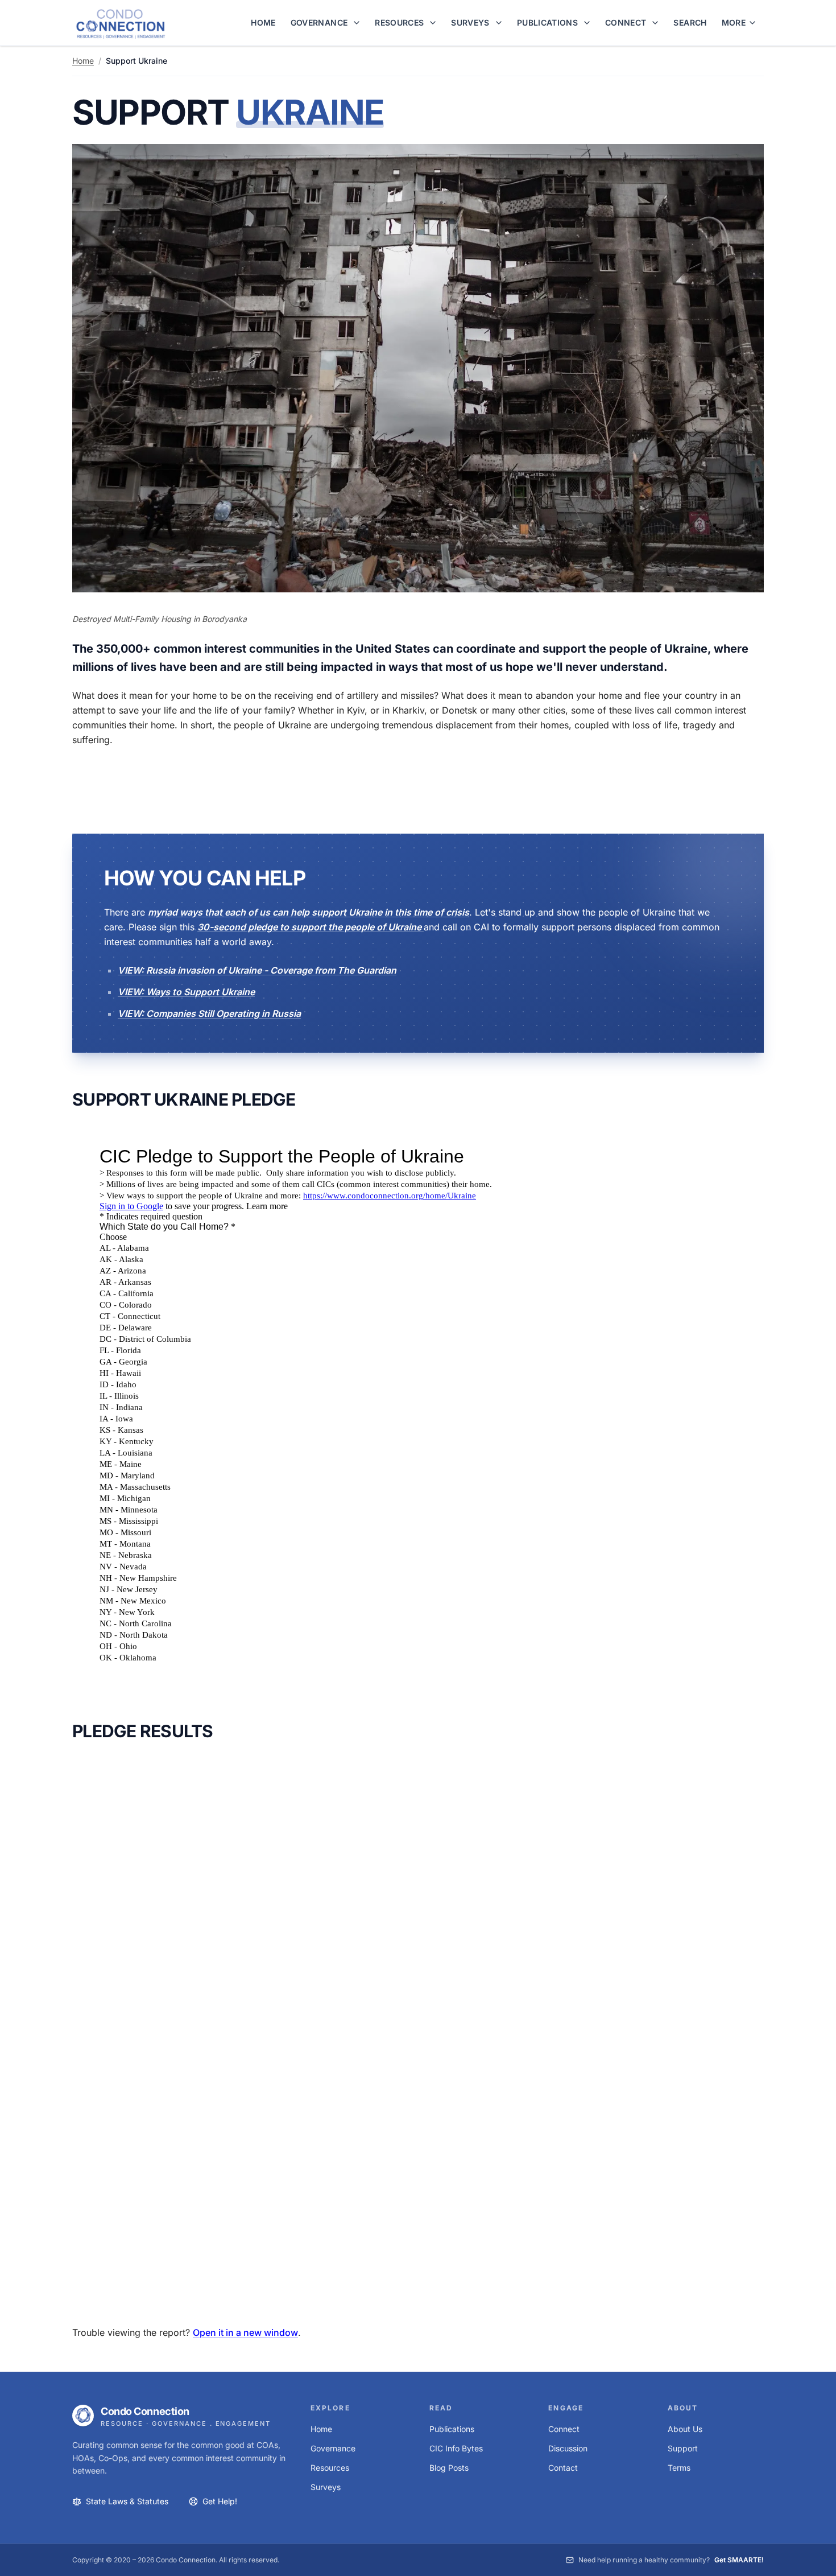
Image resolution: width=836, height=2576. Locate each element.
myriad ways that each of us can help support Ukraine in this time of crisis (309, 912)
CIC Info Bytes (456, 2448)
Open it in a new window (245, 2332)
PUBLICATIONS (547, 22)
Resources (330, 2468)
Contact (563, 2468)
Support (683, 2448)
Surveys (326, 2487)
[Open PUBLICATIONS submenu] (589, 23)
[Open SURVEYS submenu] (500, 23)
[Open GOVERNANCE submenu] (358, 23)
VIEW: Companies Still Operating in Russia (209, 1013)
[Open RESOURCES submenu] (434, 23)
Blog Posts (449, 2468)
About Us (685, 2429)
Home (83, 61)
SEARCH (690, 22)
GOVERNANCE (319, 22)
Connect (564, 2429)
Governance (333, 2448)
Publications (452, 2429)
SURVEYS (470, 22)
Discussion (568, 2448)
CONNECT (626, 22)
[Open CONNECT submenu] (657, 23)
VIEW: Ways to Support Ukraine (186, 992)
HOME (263, 22)
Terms (679, 2468)
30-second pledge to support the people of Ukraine (311, 927)
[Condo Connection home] (121, 23)
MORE (734, 22)
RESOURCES (399, 22)
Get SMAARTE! (739, 2560)
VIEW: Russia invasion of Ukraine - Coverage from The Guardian (257, 970)
